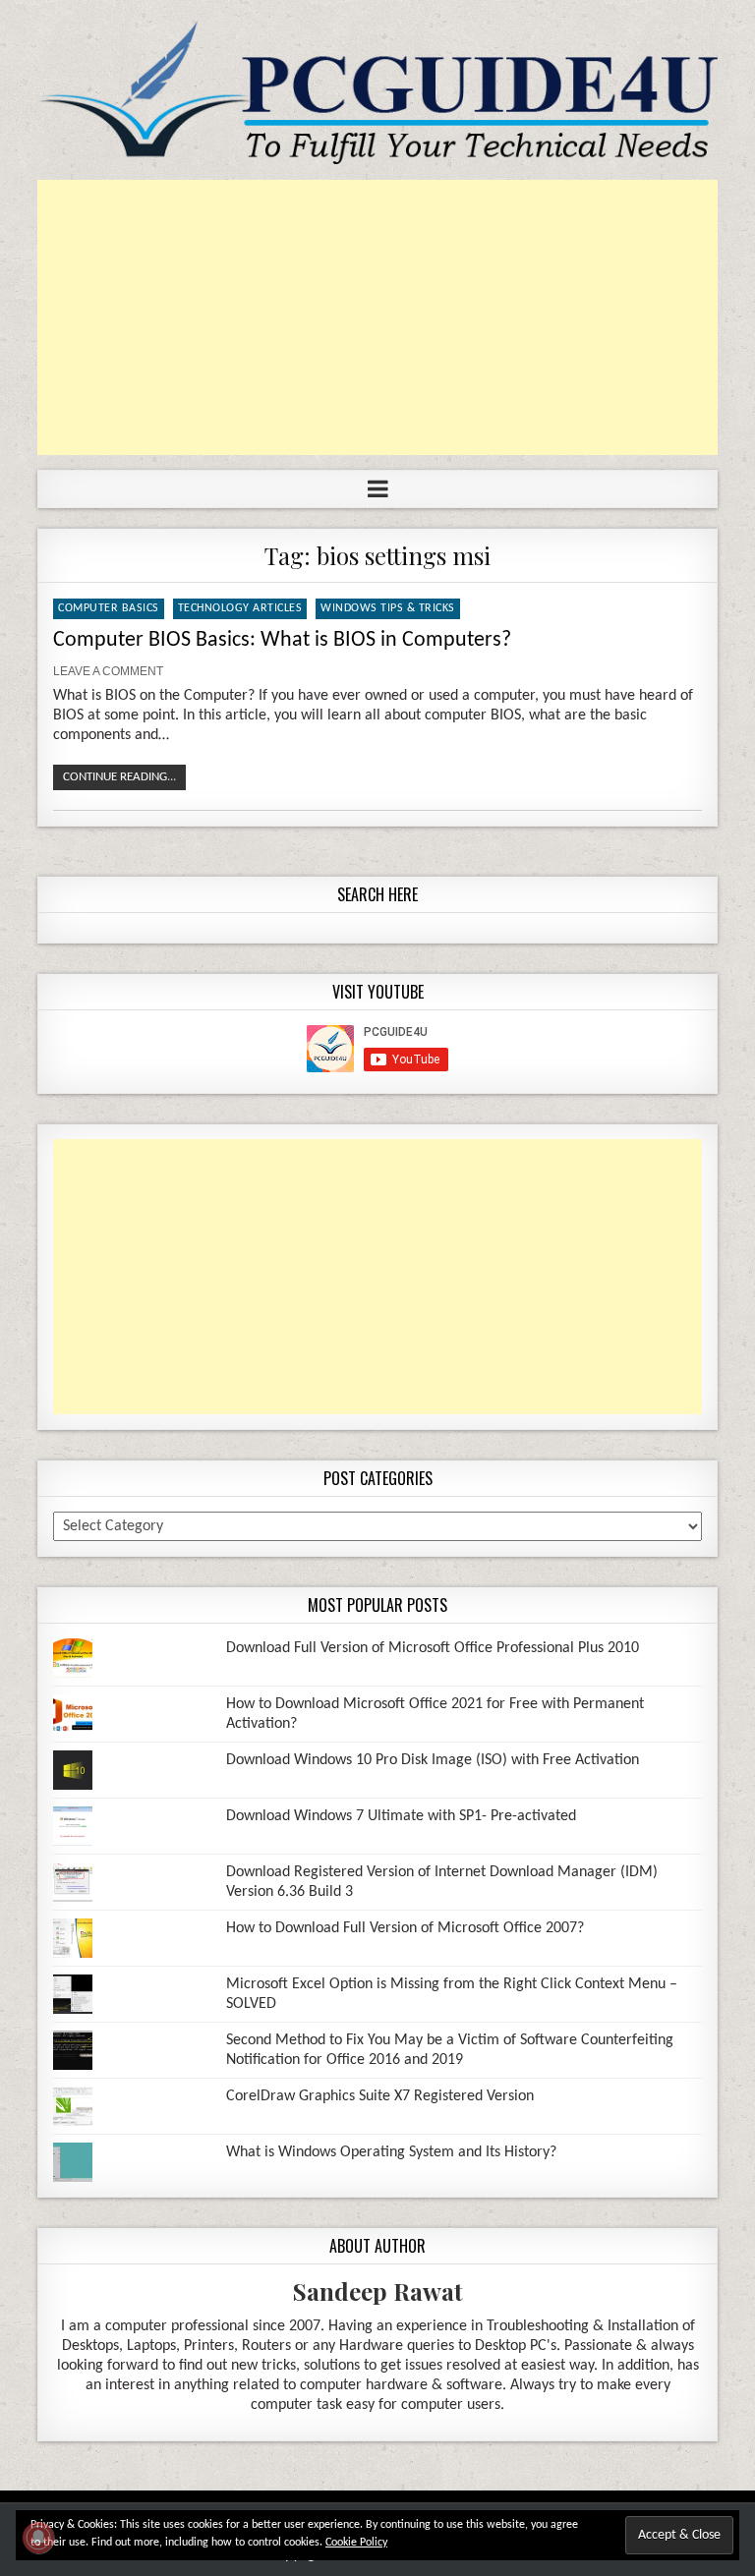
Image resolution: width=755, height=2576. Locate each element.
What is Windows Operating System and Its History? (391, 2152)
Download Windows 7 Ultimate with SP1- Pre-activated (401, 1816)
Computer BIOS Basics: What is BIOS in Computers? (282, 640)
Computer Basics (109, 608)
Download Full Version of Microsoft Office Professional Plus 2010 (433, 1648)
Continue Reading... (119, 777)
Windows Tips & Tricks (388, 608)
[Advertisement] (377, 317)
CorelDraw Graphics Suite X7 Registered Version (380, 2096)
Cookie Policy (356, 2543)
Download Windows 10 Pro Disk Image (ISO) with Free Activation (433, 1760)
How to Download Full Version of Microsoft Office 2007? (405, 1928)
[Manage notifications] (38, 2538)
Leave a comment (108, 671)
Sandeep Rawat (378, 2291)
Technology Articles (240, 608)
